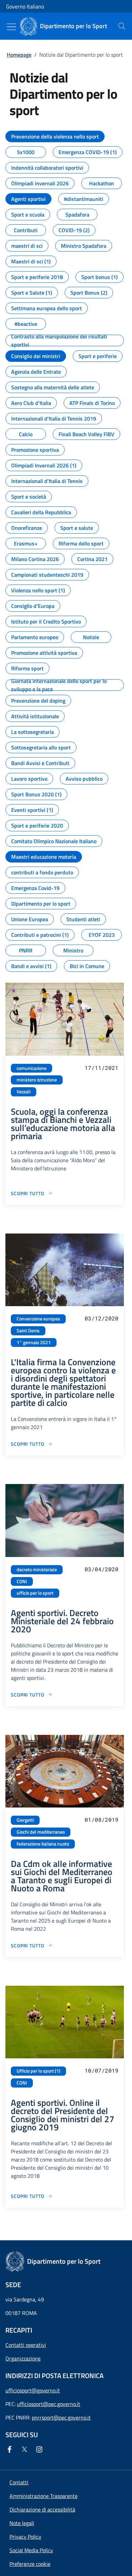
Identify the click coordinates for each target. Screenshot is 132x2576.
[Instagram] (41, 2449)
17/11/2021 (102, 1068)
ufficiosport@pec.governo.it (49, 2404)
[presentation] (122, 26)
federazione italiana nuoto (43, 1844)
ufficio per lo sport (35, 1593)
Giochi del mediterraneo (41, 1832)
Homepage (19, 55)
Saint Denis (28, 1331)
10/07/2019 (102, 2070)
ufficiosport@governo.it (33, 2390)
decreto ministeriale (37, 1570)
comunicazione (31, 1068)
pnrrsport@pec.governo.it (61, 2417)
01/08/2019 (102, 1820)
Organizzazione (23, 2358)
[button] (30, 2564)
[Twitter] (26, 2449)
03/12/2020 (102, 1318)
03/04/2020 (102, 1569)
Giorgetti (25, 1820)
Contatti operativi (26, 2345)
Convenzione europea (38, 1319)
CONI (22, 1581)
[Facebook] (11, 2449)
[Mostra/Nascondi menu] (12, 27)
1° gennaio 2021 (34, 1342)
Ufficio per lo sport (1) (38, 2071)
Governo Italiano (25, 6)
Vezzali (24, 1092)
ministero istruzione (37, 1080)
